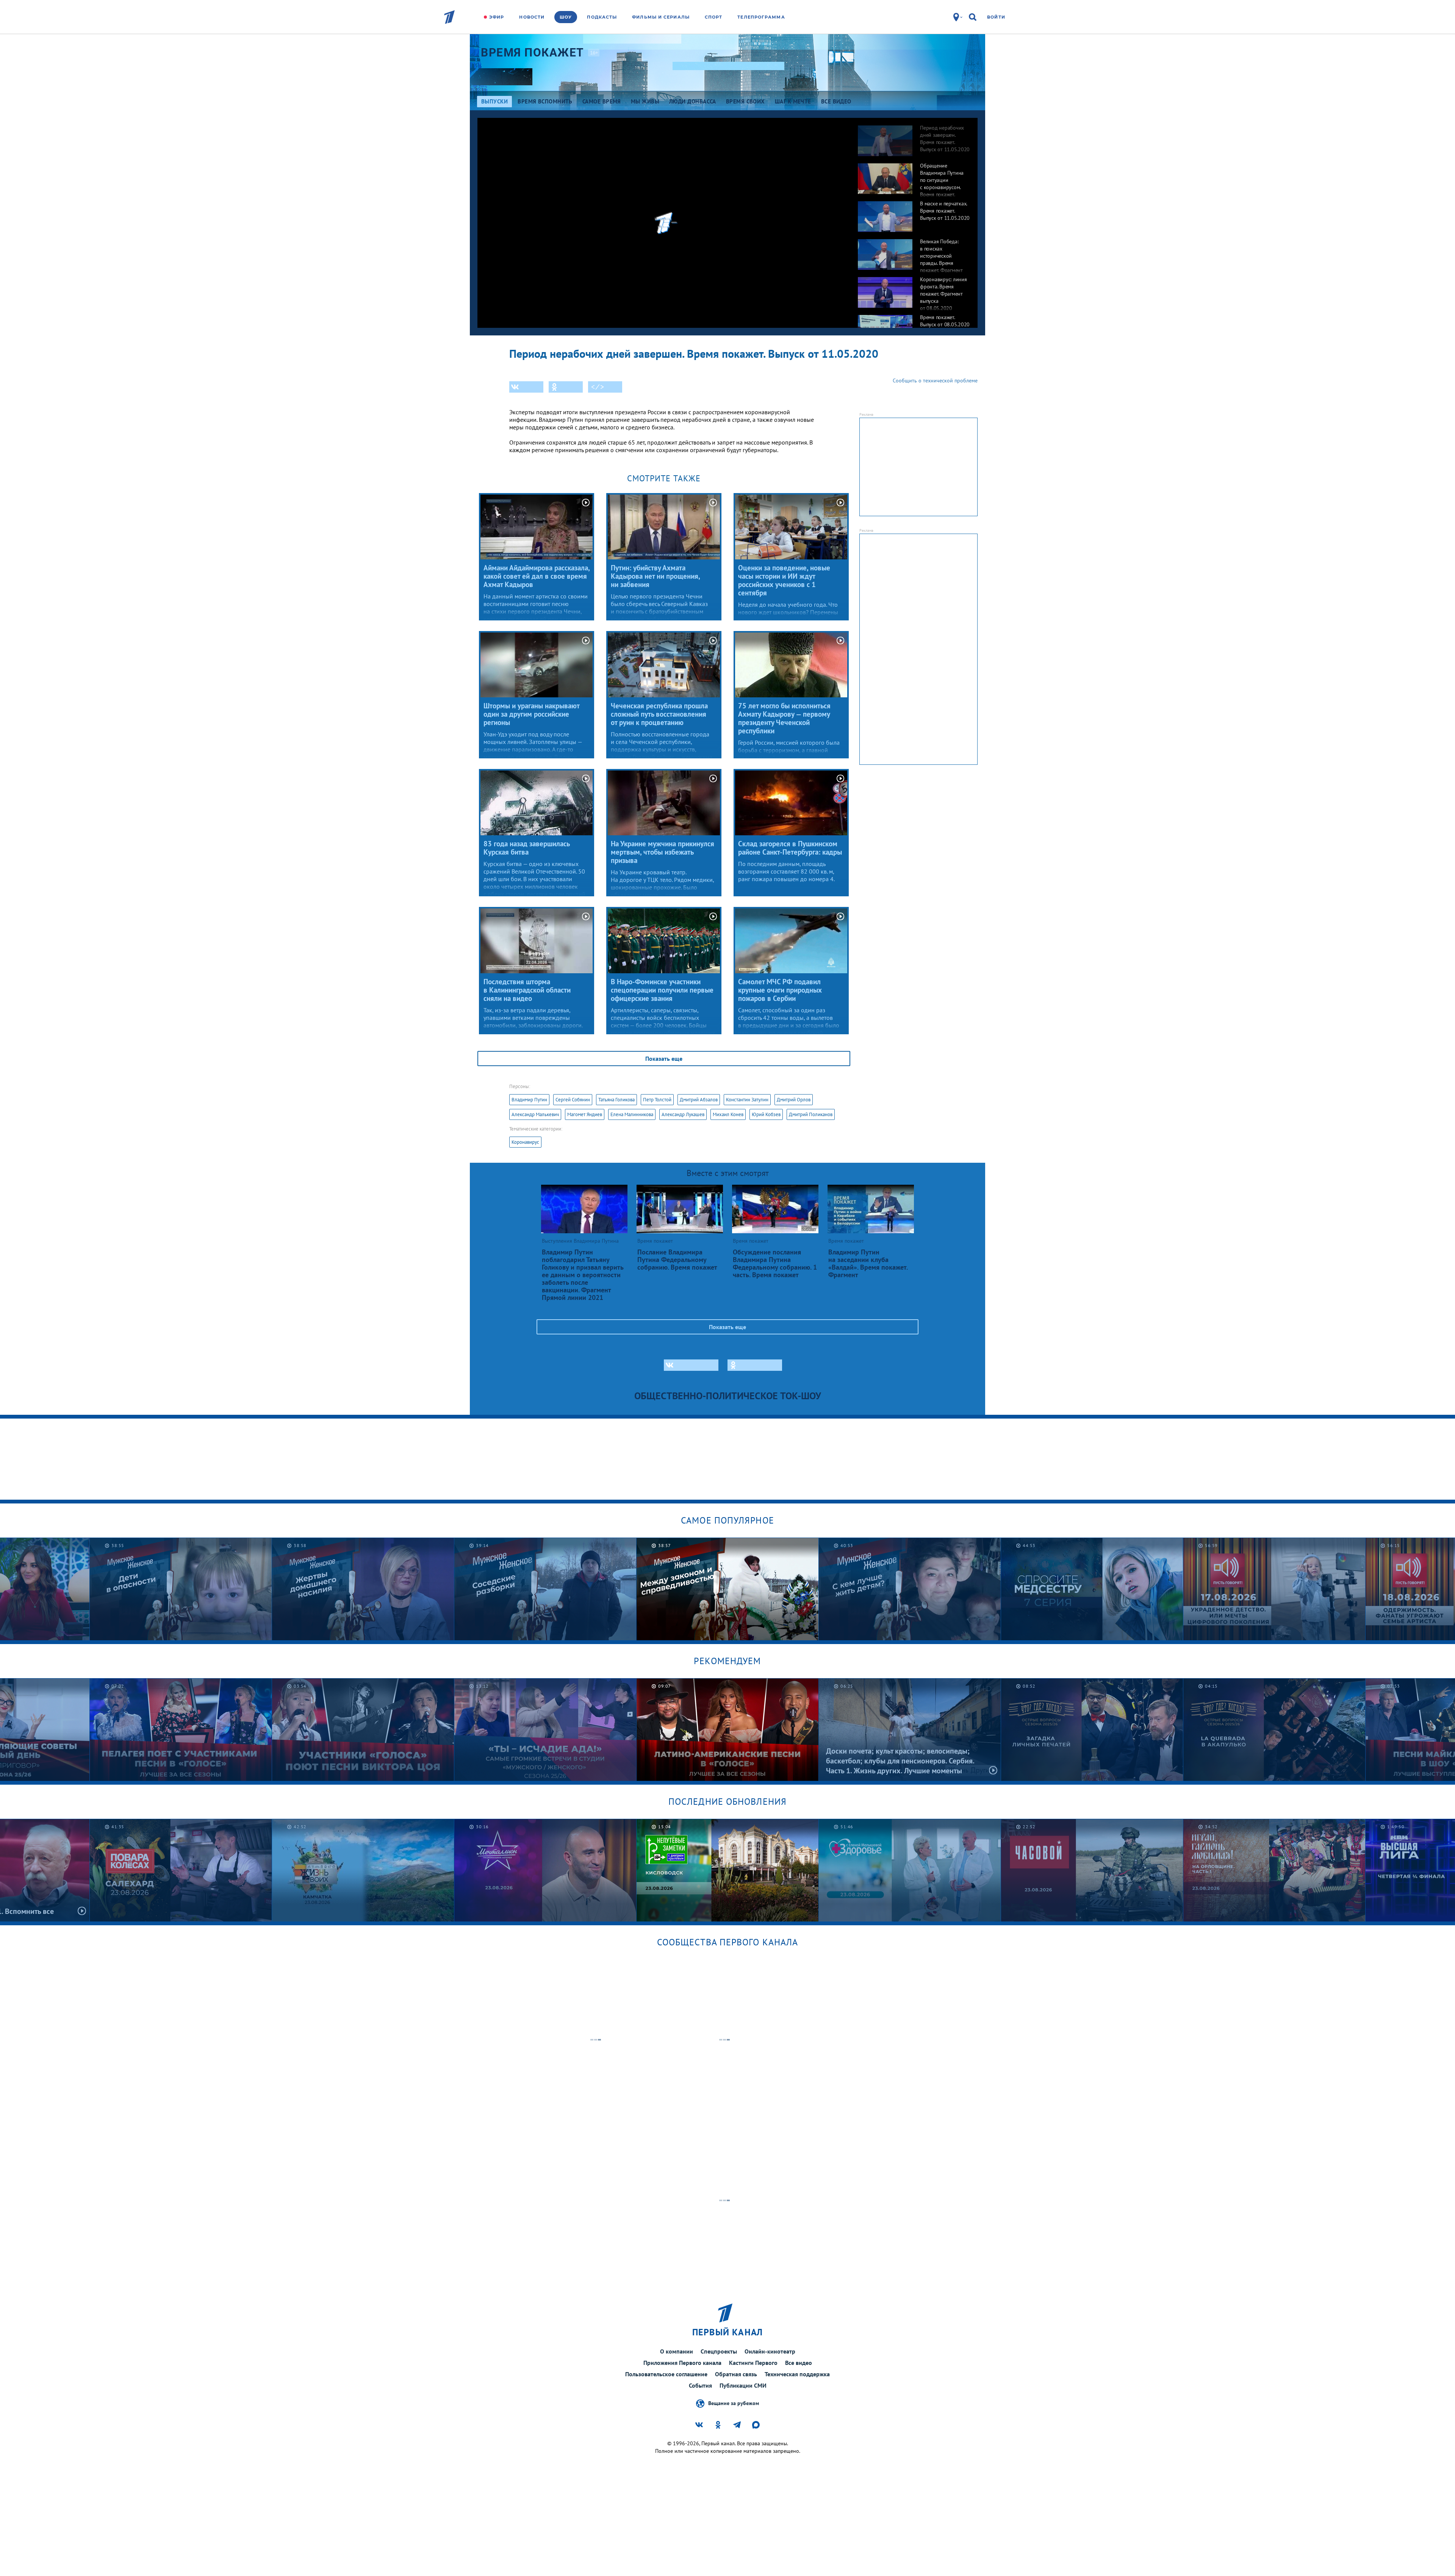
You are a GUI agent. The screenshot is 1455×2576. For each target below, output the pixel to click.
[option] (914, 137)
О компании (677, 2351)
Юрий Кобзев (766, 1114)
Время (533, 52)
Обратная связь (736, 2374)
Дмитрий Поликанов (811, 1114)
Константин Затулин (747, 1100)
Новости (532, 17)
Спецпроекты (719, 2351)
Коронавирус (525, 1142)
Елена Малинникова (632, 1114)
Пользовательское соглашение (666, 2374)
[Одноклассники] (566, 387)
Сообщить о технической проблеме (935, 381)
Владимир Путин (529, 1100)
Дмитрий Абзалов (699, 1100)
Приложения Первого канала (682, 2363)
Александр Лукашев (683, 1114)
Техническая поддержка (797, 2374)
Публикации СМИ (743, 2385)
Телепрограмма (761, 17)
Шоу (566, 17)
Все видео (799, 2363)
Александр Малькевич (535, 1114)
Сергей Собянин (573, 1100)
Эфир (497, 17)
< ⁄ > (598, 387)
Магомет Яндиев (585, 1114)
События (700, 2385)
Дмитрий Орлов (794, 1100)
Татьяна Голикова (616, 1100)
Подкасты (602, 17)
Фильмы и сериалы (661, 17)
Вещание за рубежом (734, 2403)
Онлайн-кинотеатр (770, 2351)
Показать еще (664, 1059)
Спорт (714, 17)
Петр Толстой (657, 1100)
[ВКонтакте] (526, 387)
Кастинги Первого (753, 2363)
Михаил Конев (728, 1114)
